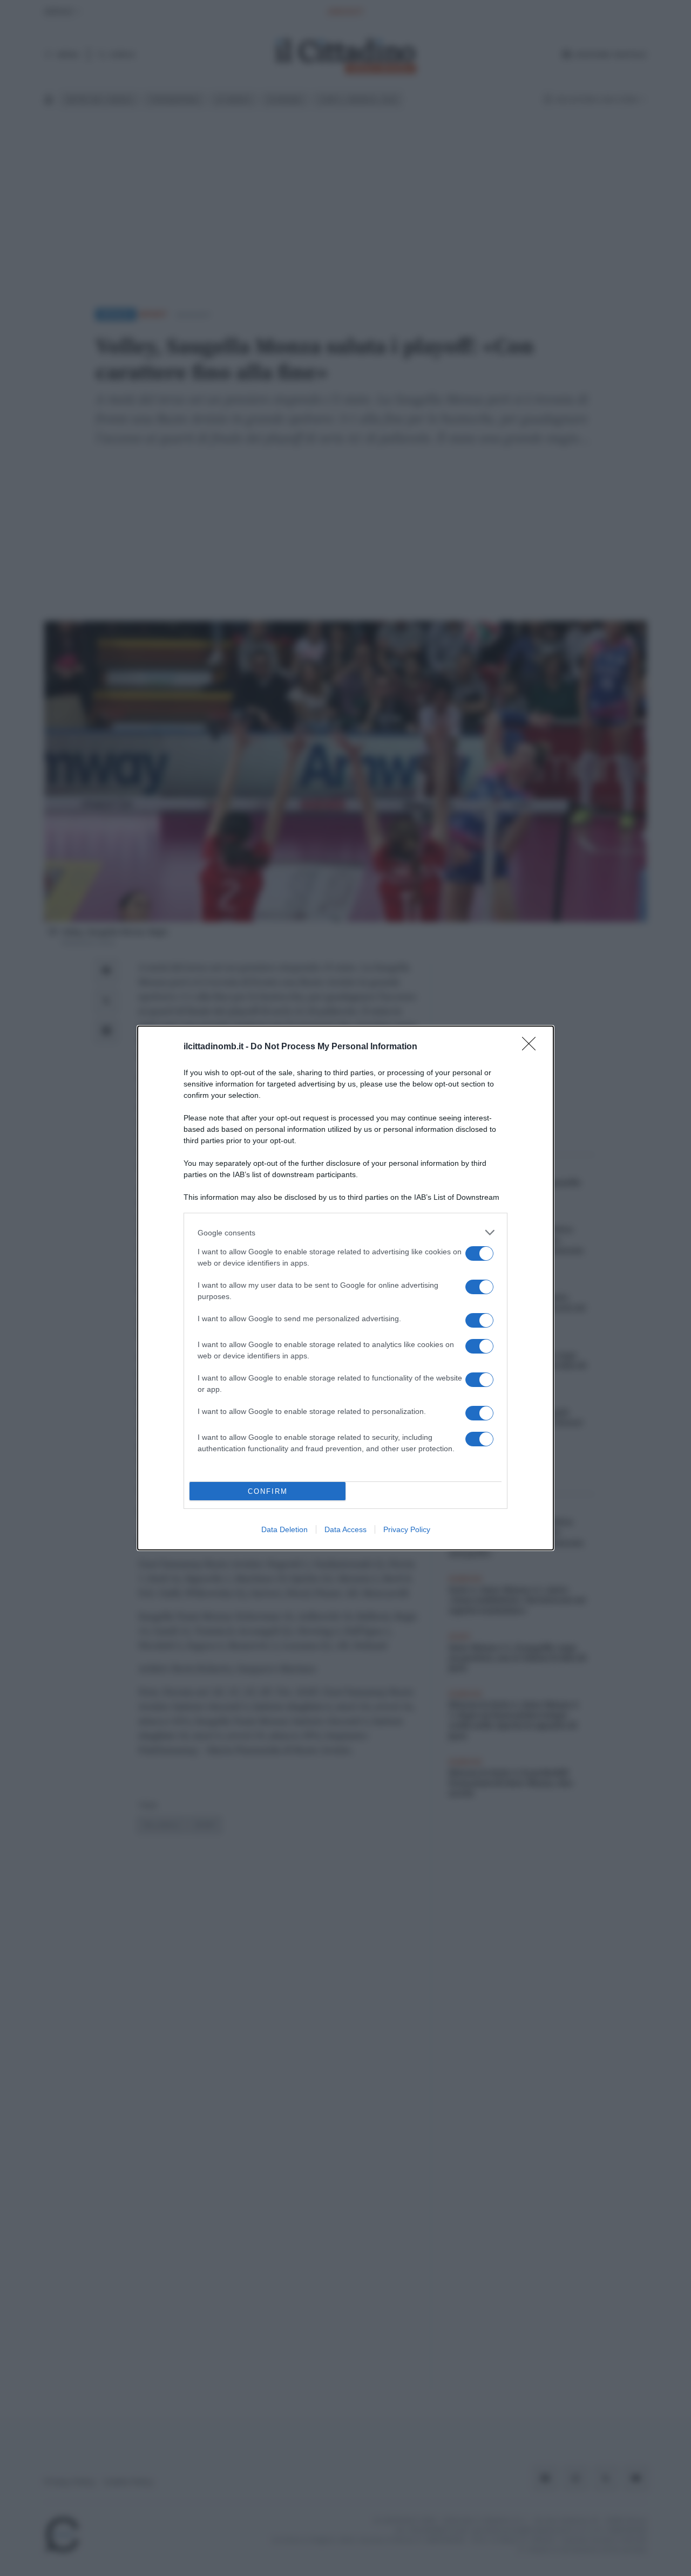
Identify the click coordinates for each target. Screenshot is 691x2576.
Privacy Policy (407, 1529)
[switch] (479, 1253)
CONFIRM (268, 1491)
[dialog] (345, 1288)
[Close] (532, 1047)
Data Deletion (284, 1529)
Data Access (345, 1529)
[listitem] (345, 1232)
